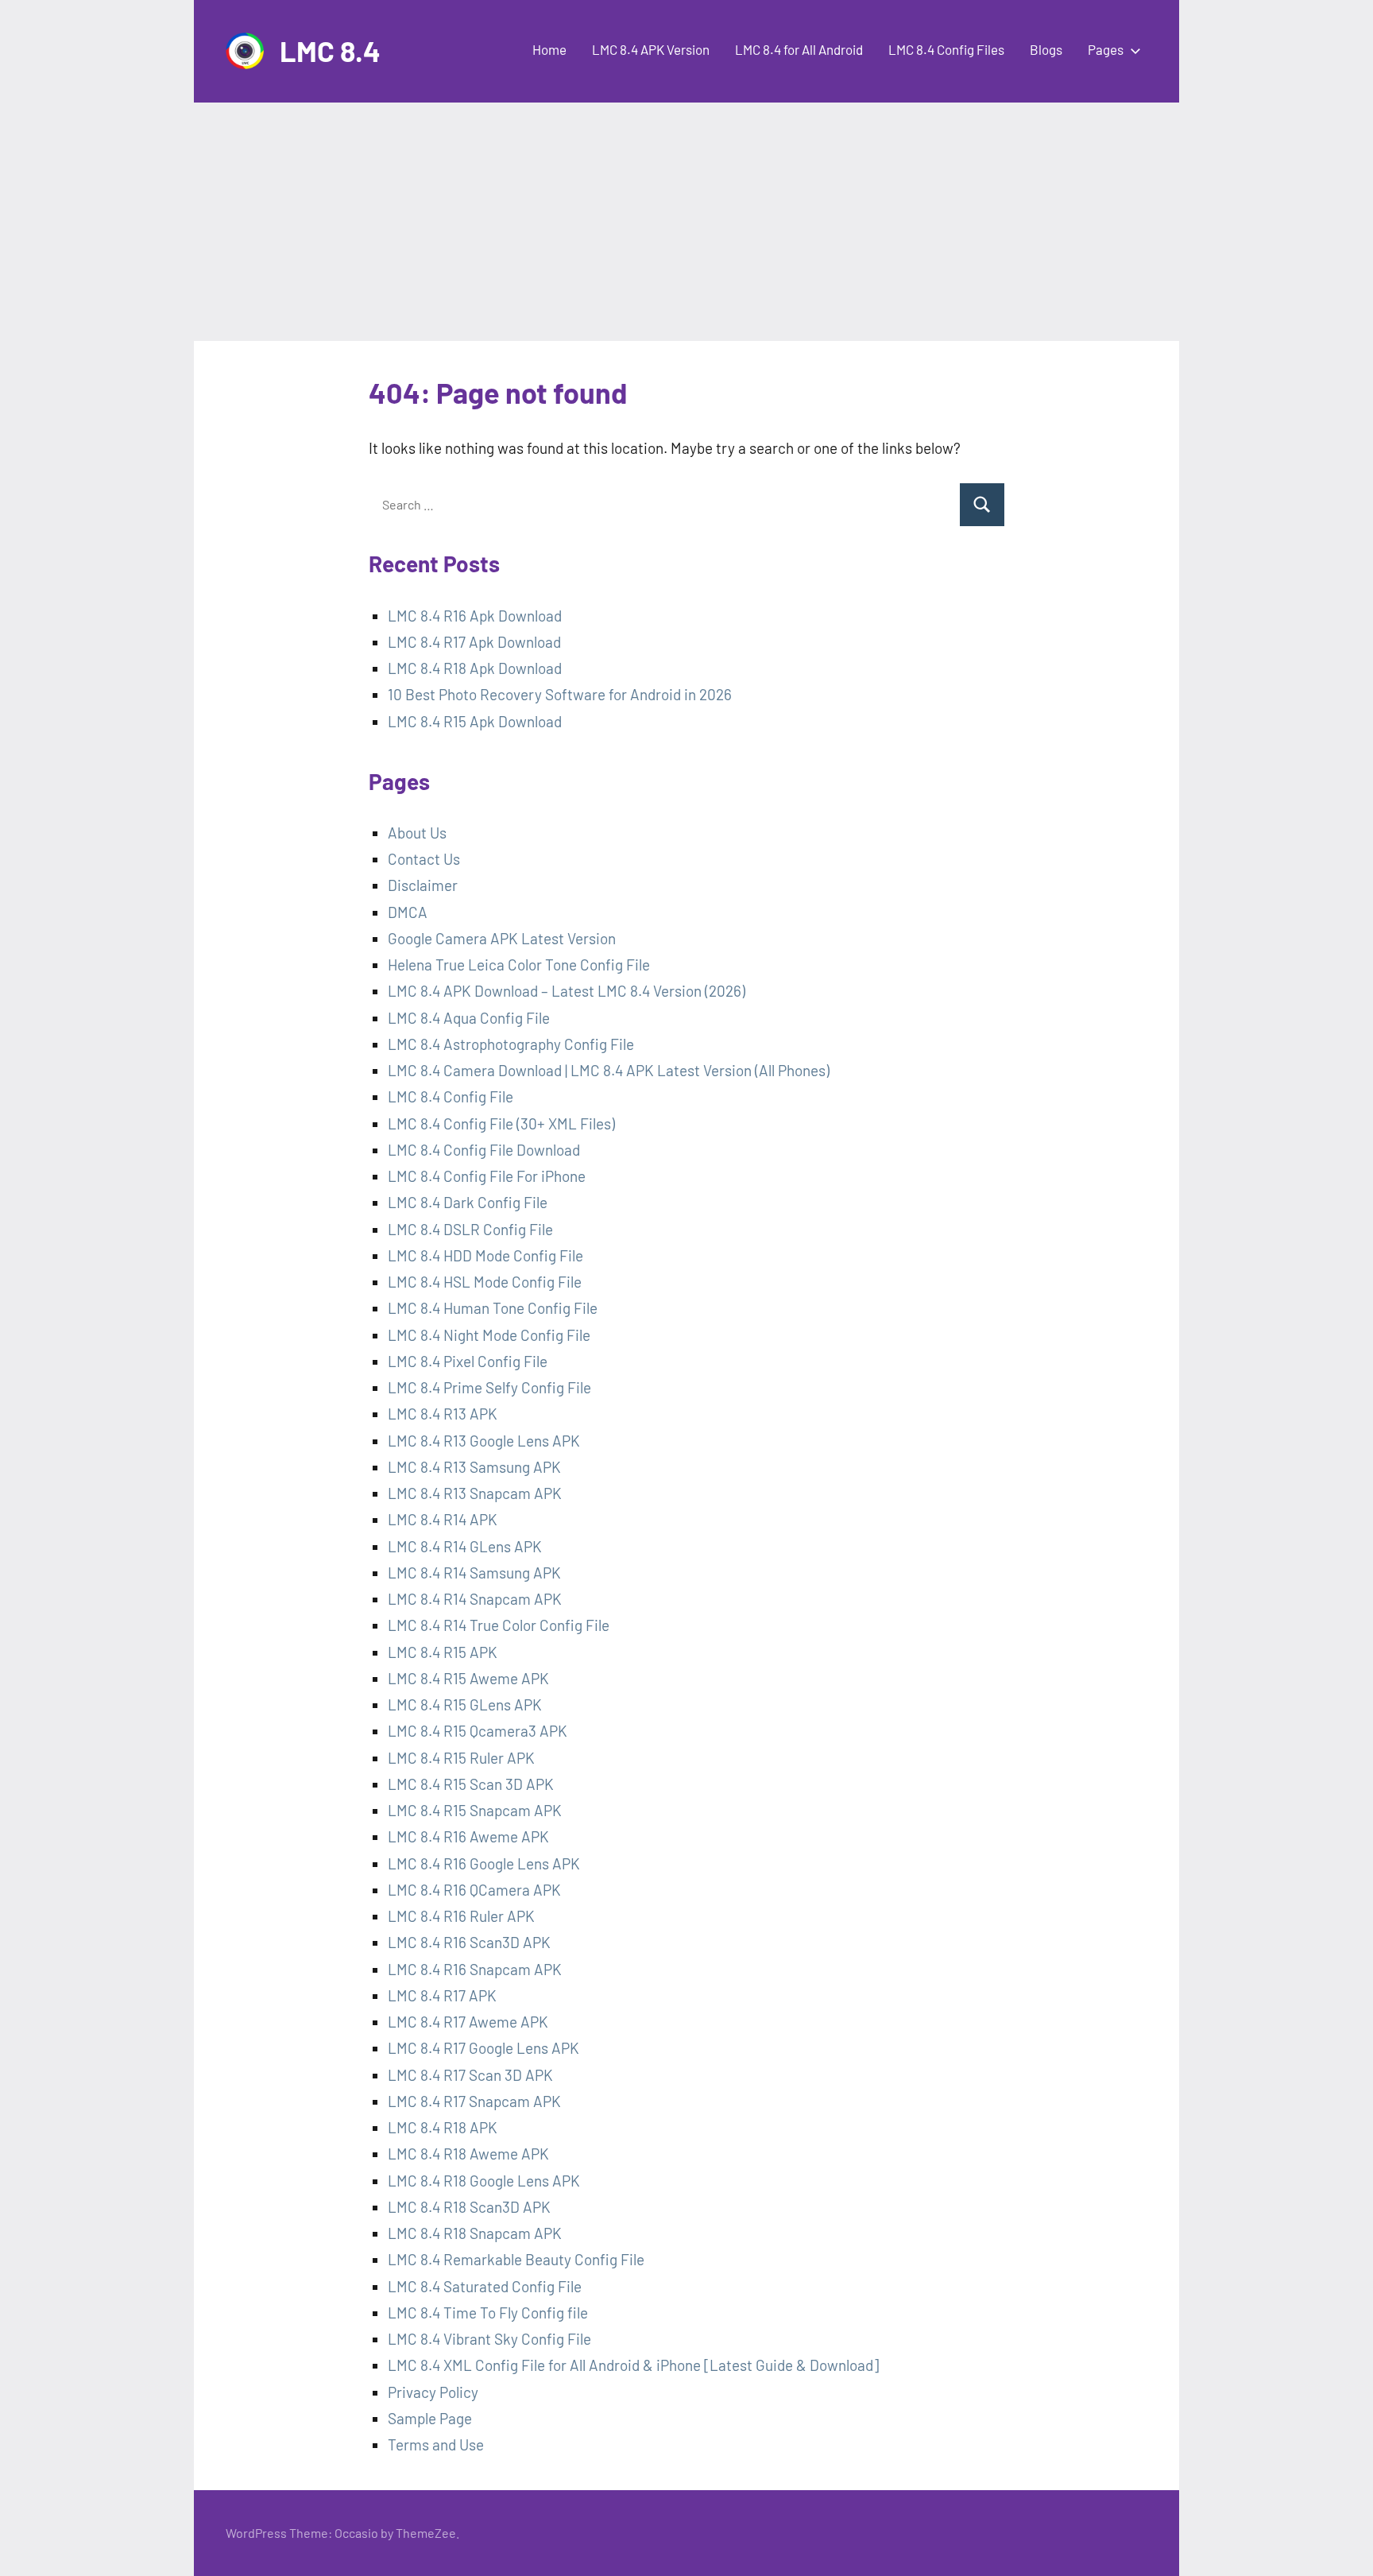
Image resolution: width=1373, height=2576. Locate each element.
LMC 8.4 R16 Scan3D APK (469, 1942)
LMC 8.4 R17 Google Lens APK (483, 2048)
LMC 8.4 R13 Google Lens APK (484, 1441)
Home (549, 49)
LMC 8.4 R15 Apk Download (475, 721)
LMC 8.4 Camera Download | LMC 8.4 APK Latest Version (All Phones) (609, 1070)
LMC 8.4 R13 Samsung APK (474, 1467)
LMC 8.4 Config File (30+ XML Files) (501, 1123)
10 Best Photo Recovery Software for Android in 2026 (560, 694)
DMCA (408, 912)
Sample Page (430, 2418)
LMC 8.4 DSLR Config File (470, 1229)
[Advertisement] (686, 222)
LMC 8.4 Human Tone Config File (493, 1308)
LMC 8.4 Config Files (946, 49)
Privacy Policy (433, 2392)
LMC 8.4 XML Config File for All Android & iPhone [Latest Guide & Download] (633, 2365)
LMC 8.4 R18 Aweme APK (468, 2154)
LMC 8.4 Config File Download (484, 1150)
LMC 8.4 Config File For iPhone (487, 1176)
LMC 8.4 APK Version (651, 49)
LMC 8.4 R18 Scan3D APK (469, 2207)
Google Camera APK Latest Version (502, 938)
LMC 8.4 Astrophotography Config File (511, 1044)
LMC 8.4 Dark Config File (468, 1202)
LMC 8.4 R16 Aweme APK (468, 1836)
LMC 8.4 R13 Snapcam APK (475, 1493)
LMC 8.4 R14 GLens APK (465, 1546)
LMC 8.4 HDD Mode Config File (485, 1255)
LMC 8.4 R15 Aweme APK (468, 1678)
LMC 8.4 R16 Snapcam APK (475, 1969)
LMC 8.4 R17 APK (442, 1995)
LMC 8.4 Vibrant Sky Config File (489, 2339)
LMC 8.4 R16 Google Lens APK (484, 1863)
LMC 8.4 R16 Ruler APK (461, 1916)
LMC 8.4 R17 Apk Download (474, 642)
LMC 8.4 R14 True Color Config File (499, 1625)
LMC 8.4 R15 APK (443, 1652)
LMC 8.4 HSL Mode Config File (485, 1282)
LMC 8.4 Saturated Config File (485, 2286)
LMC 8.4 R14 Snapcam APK (475, 1599)
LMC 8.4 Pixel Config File (468, 1361)
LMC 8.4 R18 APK (443, 2127)
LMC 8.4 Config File (451, 1096)
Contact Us (424, 859)
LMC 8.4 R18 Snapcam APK (475, 2233)
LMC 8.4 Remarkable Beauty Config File (516, 2259)
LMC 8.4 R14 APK (443, 1519)
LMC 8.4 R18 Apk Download (475, 668)
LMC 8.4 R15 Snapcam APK (475, 1810)
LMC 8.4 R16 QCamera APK (474, 1890)
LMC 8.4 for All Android (799, 49)
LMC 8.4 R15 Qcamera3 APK (478, 1731)
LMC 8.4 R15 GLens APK (465, 1704)
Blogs (1046, 49)
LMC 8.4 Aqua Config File (469, 1018)
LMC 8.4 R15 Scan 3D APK (471, 1784)
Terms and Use (436, 2444)
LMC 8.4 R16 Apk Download (475, 616)
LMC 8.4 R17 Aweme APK (468, 2022)
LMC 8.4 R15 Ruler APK (461, 1758)
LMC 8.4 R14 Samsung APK (474, 1573)
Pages (1106, 49)
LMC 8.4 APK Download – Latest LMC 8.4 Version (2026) (567, 991)
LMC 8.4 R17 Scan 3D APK (470, 2075)
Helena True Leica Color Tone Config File (519, 965)
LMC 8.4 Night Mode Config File (489, 1335)
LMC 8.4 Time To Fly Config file (488, 2313)
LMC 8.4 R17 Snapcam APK (474, 2101)
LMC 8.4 (330, 50)
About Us (417, 833)
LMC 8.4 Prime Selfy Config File (489, 1387)
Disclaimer (423, 885)
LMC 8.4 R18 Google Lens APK (484, 2181)
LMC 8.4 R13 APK (444, 1414)
